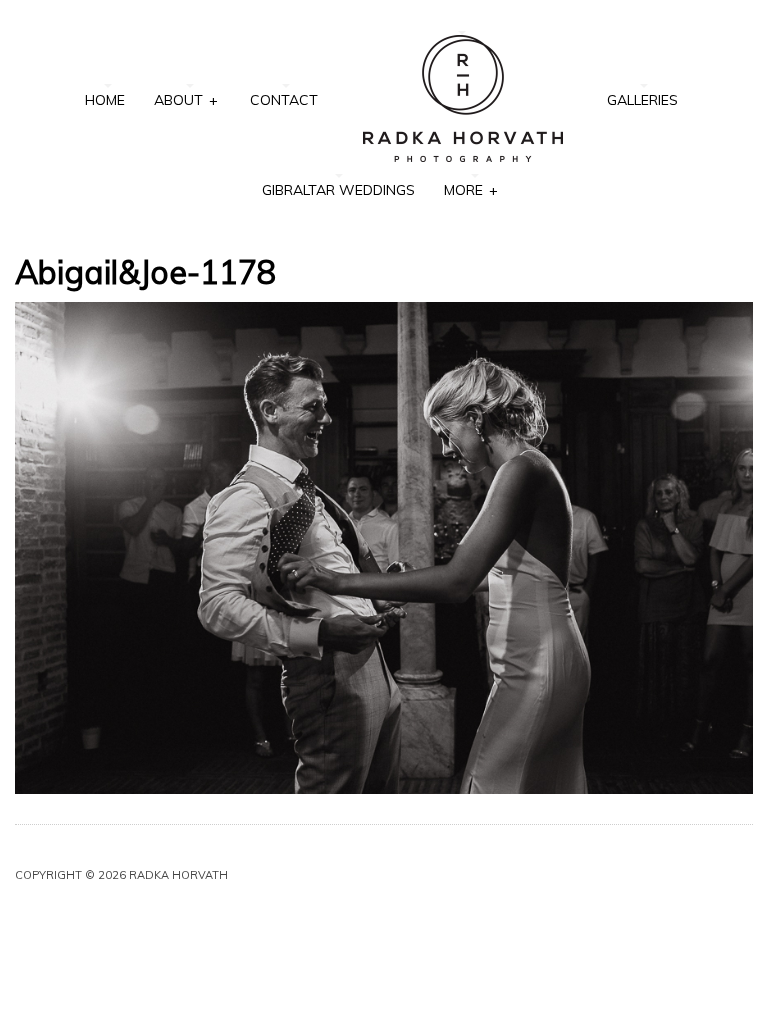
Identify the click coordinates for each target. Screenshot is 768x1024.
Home (105, 100)
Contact (284, 100)
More (470, 190)
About (185, 100)
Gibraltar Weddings (338, 190)
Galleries (642, 100)
